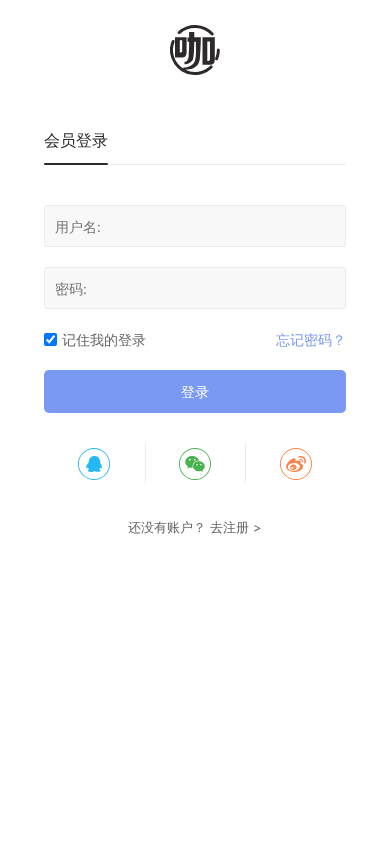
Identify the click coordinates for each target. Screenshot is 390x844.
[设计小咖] (195, 50)
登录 (195, 391)
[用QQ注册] (94, 463)
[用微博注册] (296, 463)
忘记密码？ (311, 339)
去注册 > (236, 527)
